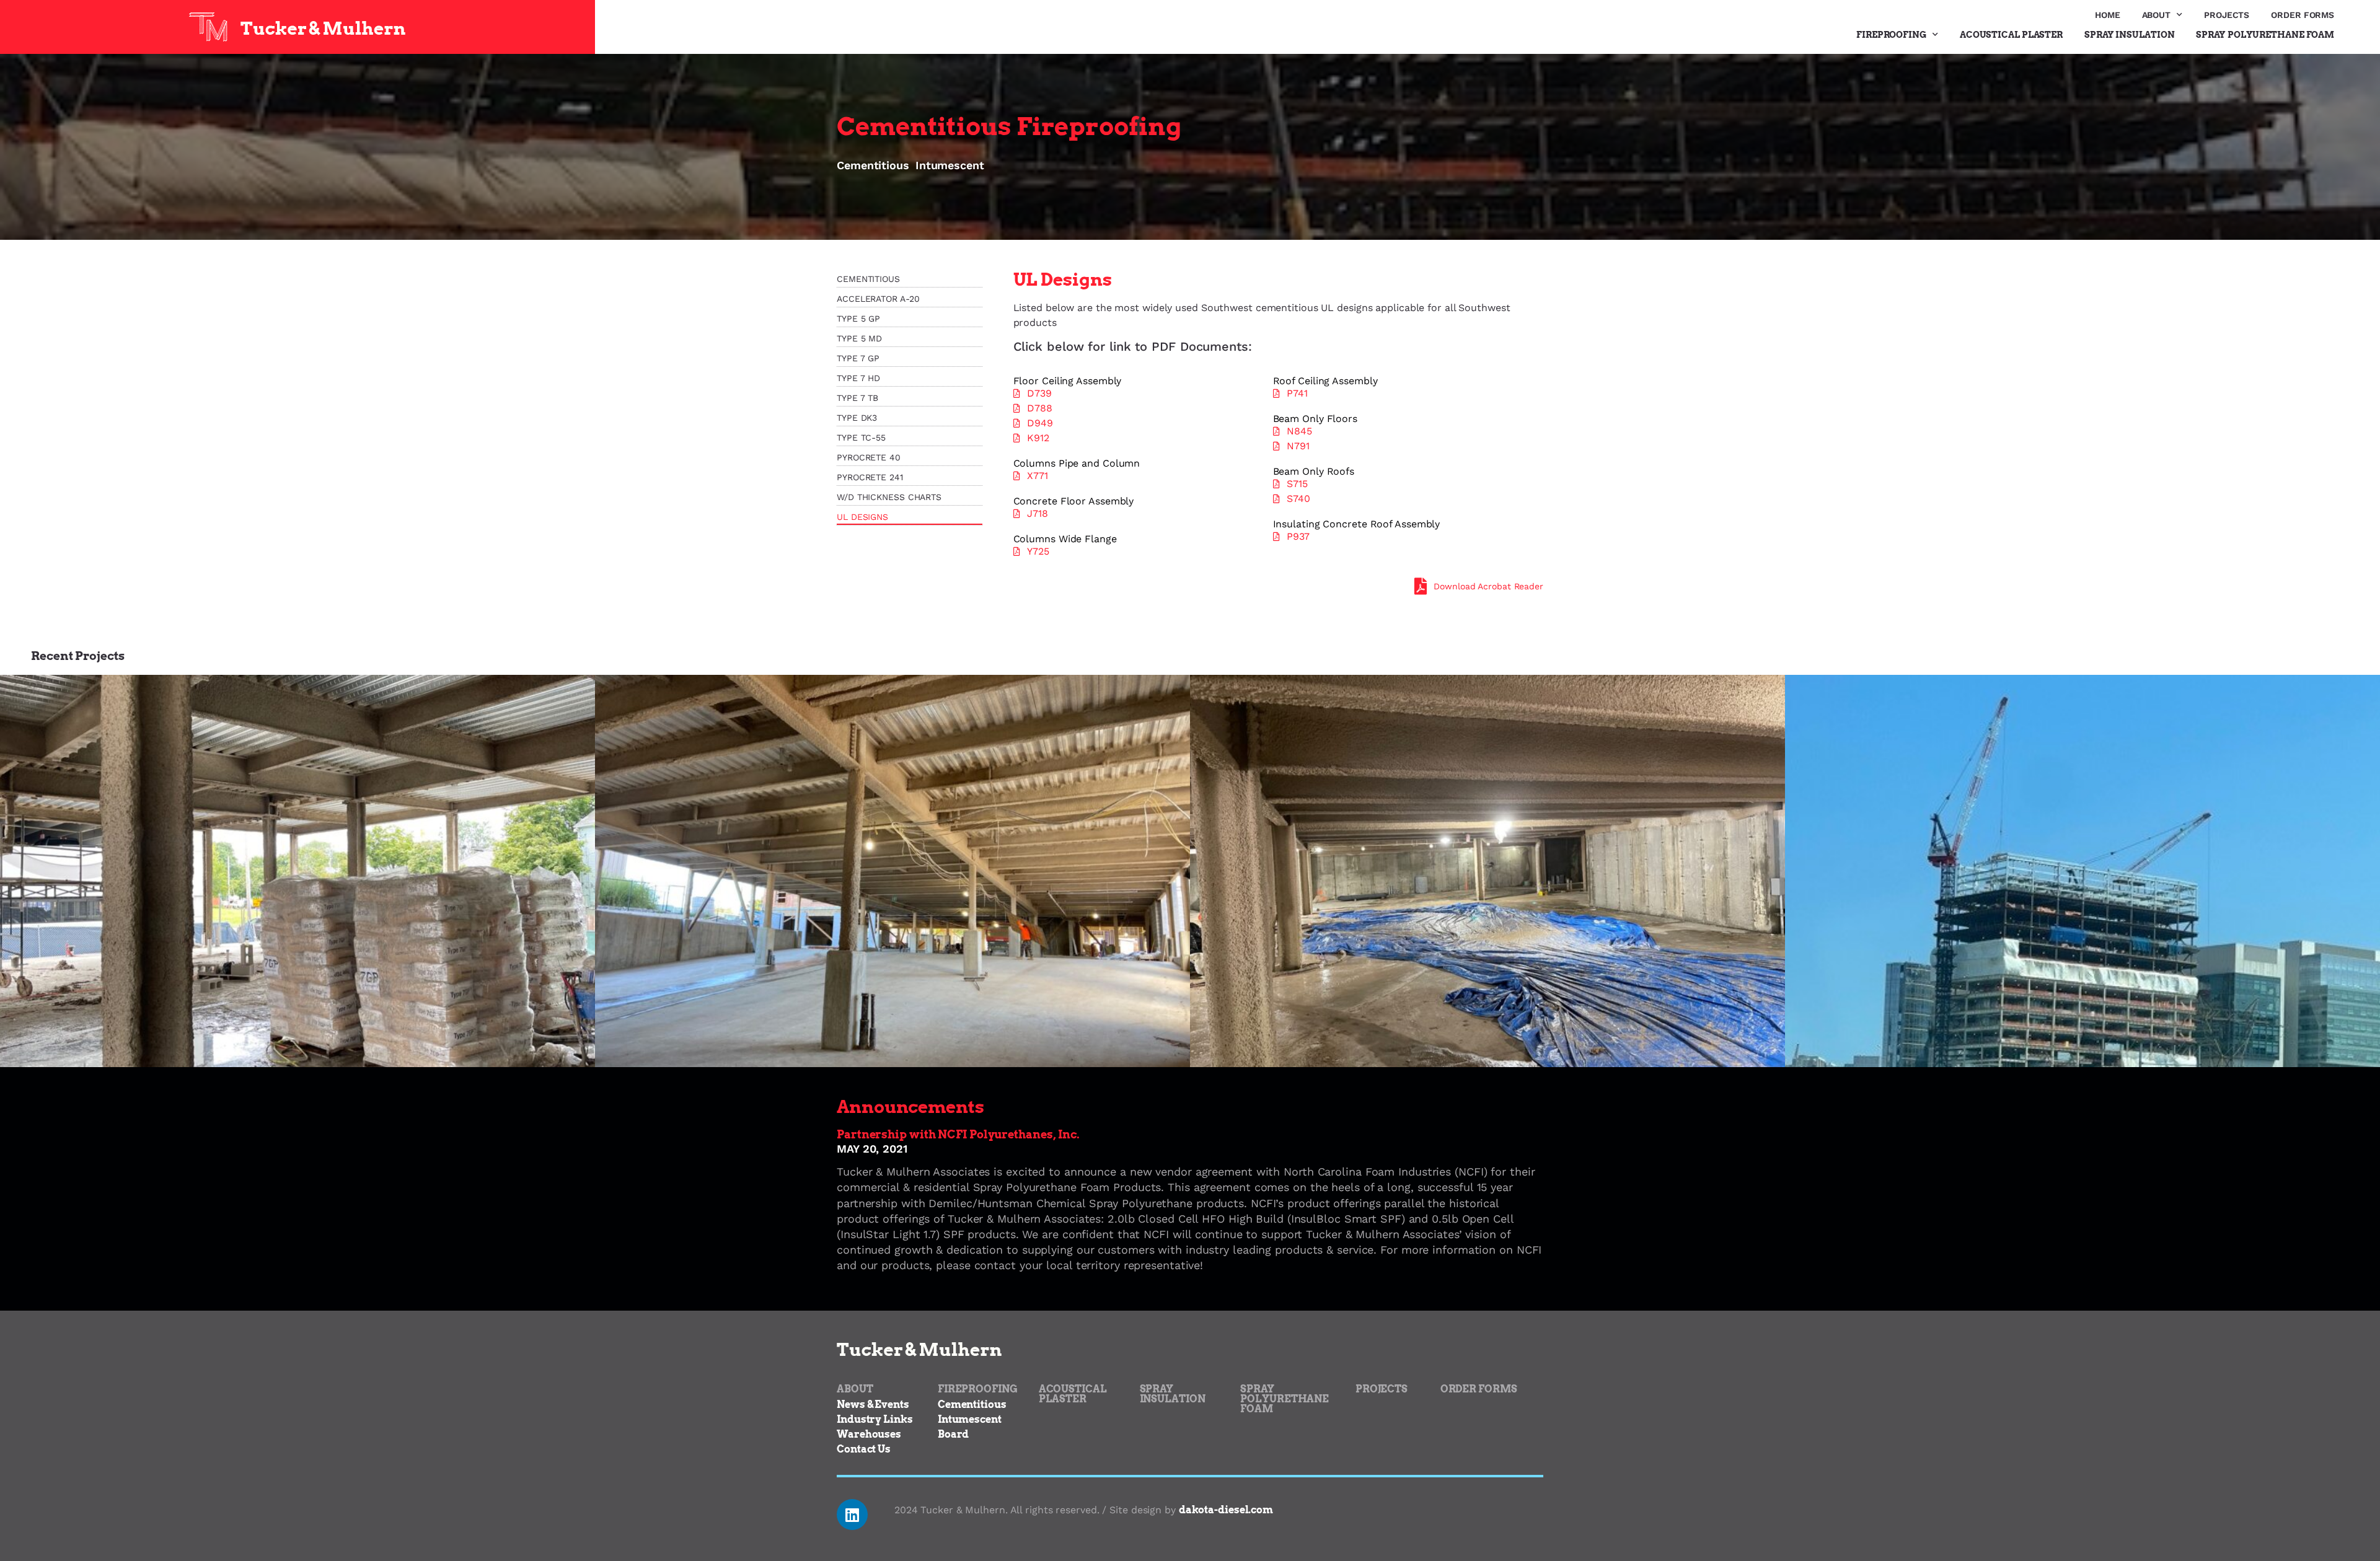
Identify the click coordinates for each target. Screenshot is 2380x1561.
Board (954, 1434)
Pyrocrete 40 (869, 457)
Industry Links (875, 1419)
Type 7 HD (858, 378)
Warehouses (869, 1434)
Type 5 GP (858, 319)
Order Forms (2303, 15)
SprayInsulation (1173, 1394)
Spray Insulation (2129, 35)
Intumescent (950, 165)
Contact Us (864, 1449)
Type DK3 (857, 418)
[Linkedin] (852, 1515)
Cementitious (873, 165)
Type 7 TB (857, 398)
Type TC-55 (861, 438)
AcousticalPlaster (1073, 1394)
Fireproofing (1891, 35)
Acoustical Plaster (2011, 35)
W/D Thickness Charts (889, 497)
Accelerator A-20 (878, 299)
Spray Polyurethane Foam (2265, 35)
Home (2108, 15)
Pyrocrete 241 (870, 477)
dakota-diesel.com (1226, 1510)
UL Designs (862, 517)
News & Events (873, 1405)
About (2157, 15)
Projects (2227, 15)
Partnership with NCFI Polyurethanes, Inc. (958, 1134)
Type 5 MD (859, 338)
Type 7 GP (858, 358)
